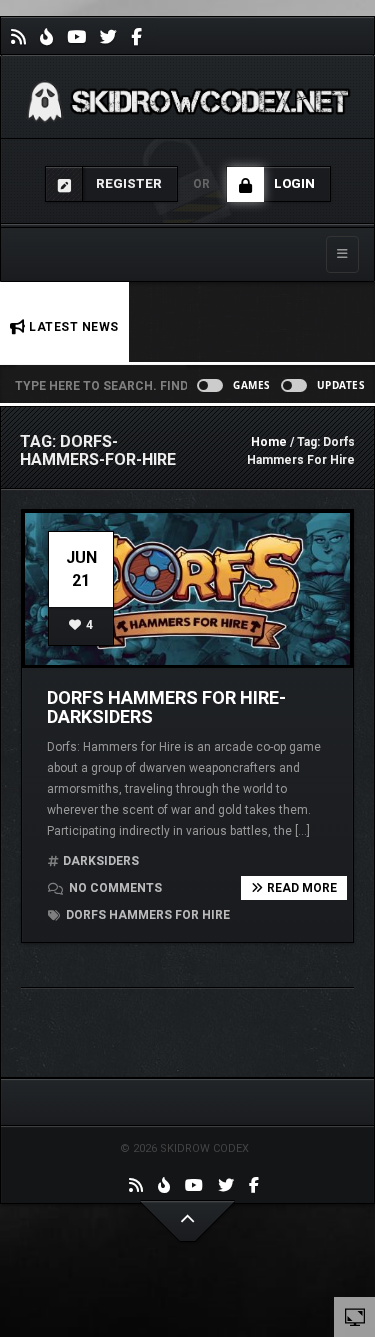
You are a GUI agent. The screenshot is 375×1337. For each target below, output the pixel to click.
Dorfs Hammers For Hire (146, 915)
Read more (302, 888)
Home (269, 442)
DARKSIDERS (101, 861)
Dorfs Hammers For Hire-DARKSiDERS (166, 707)
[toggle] (355, 1316)
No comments (114, 888)
